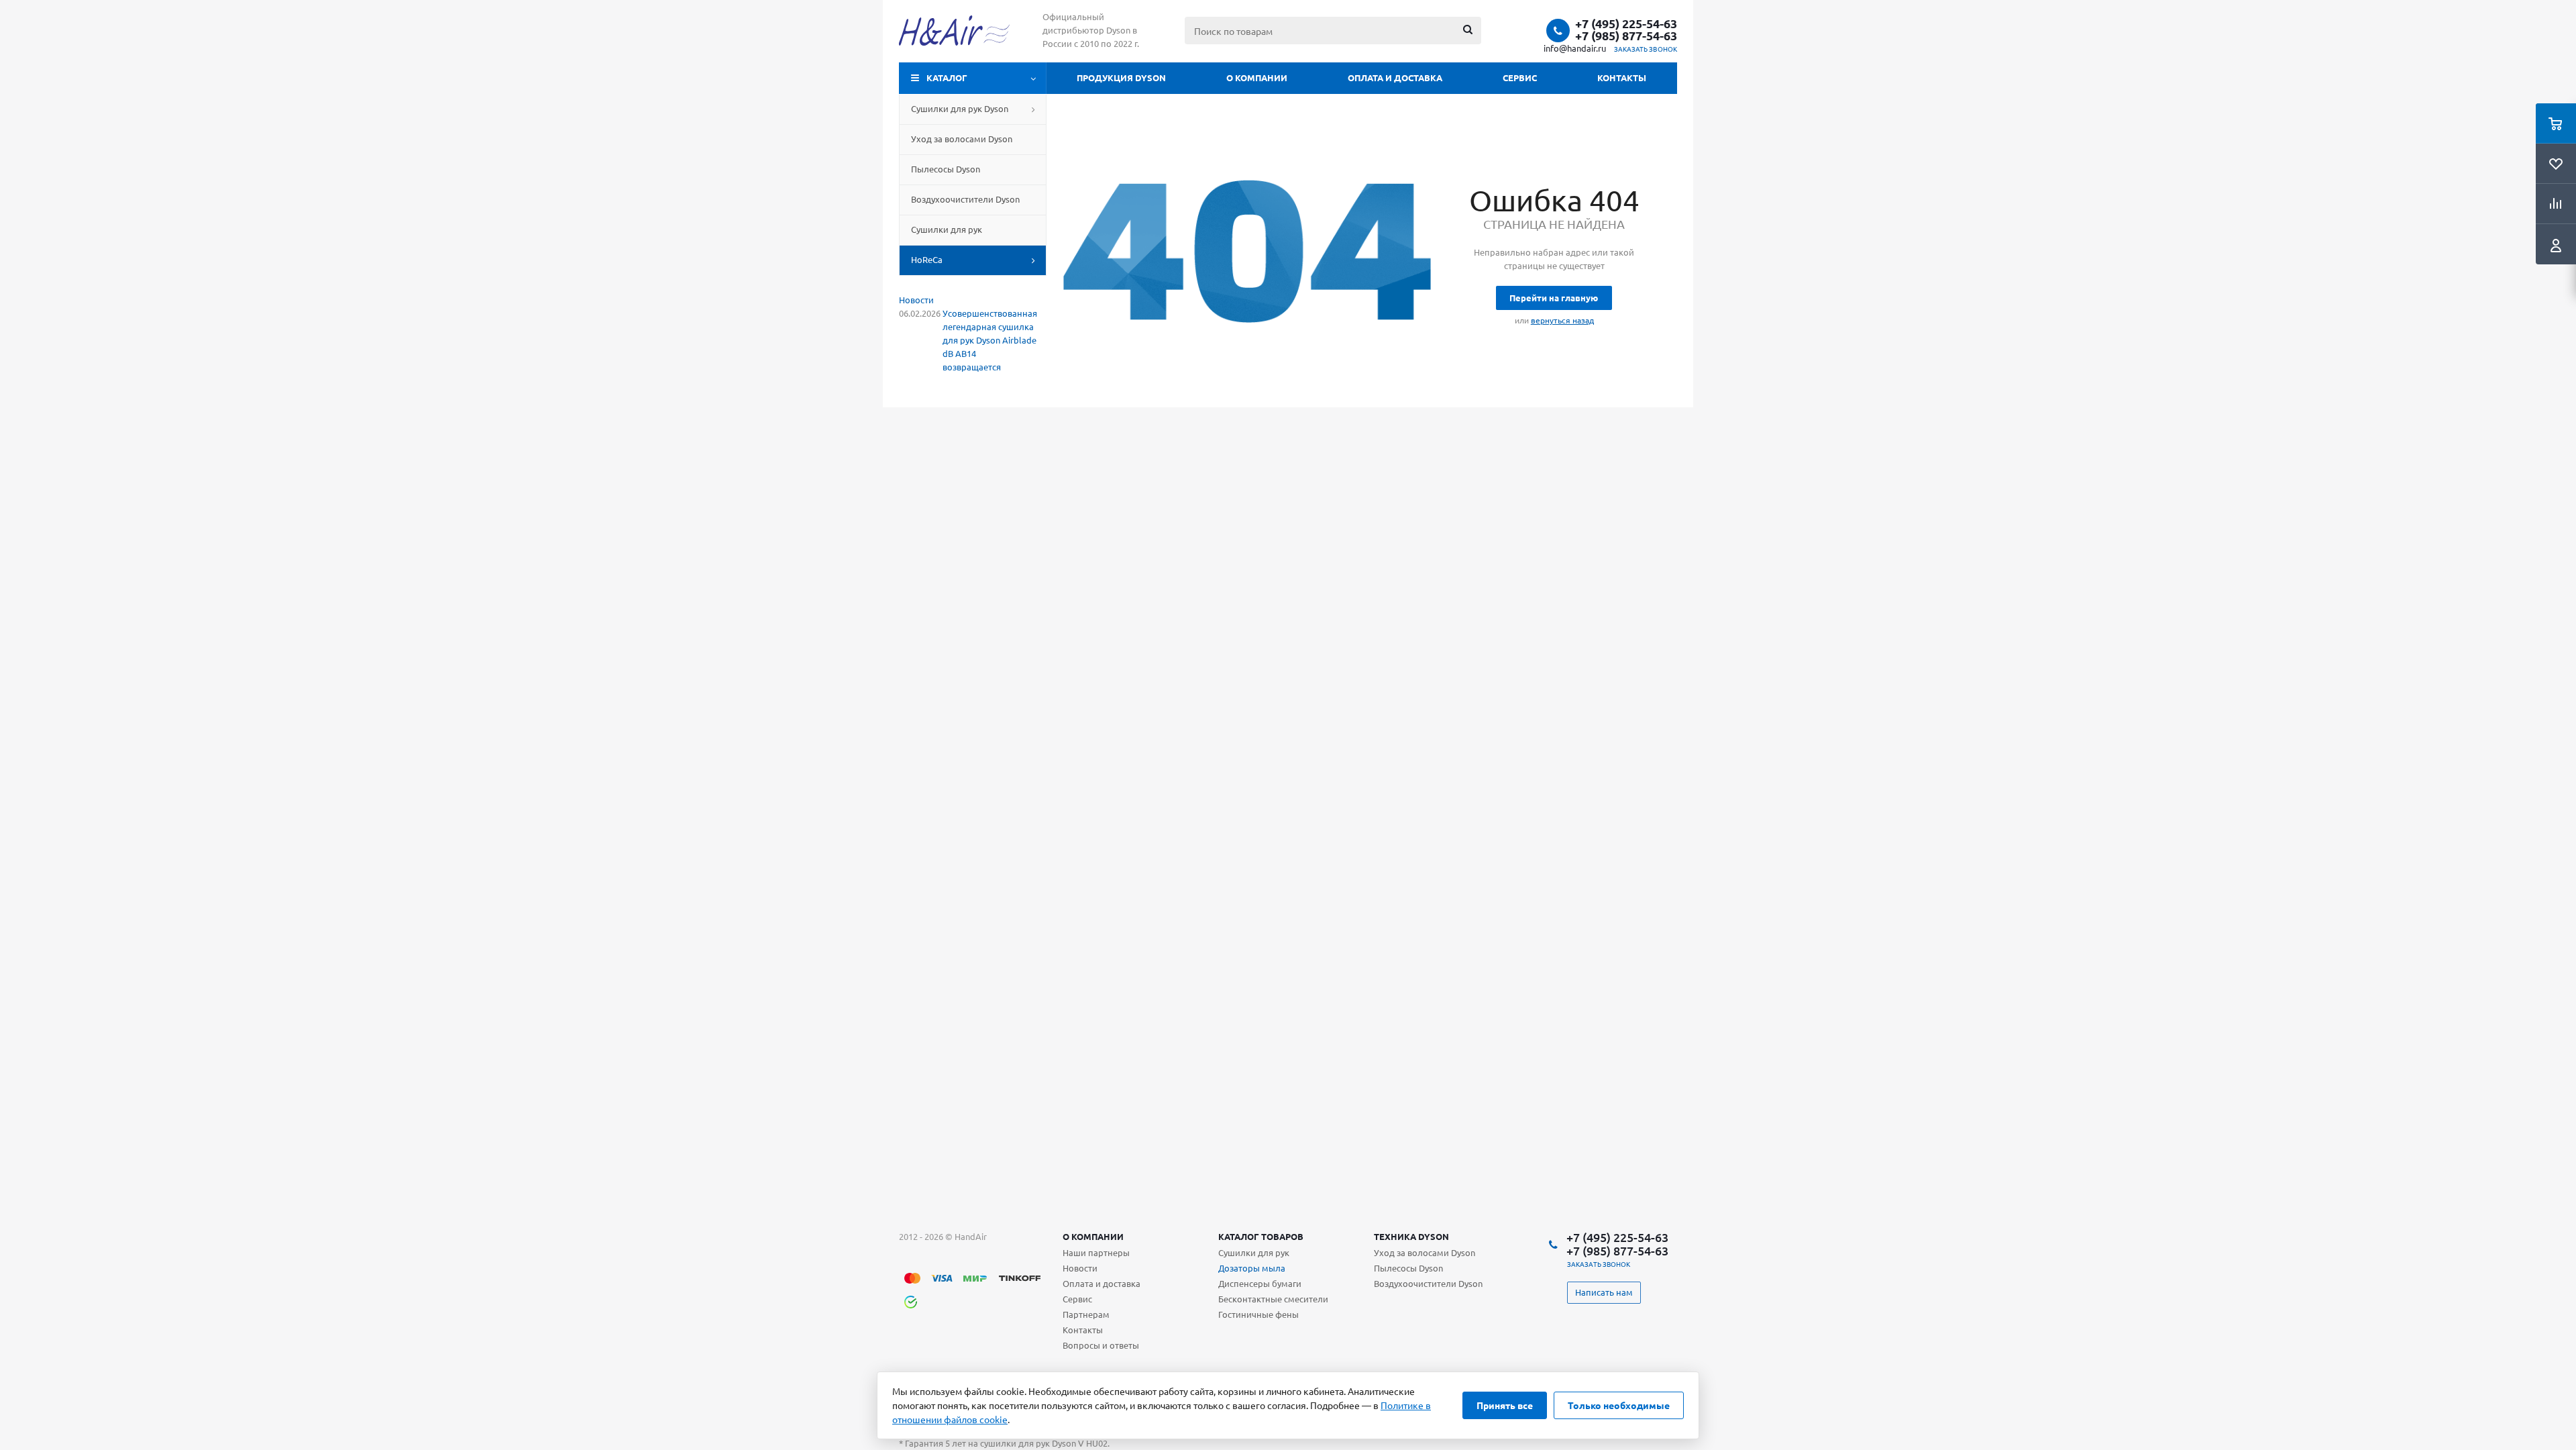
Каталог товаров (1261, 1236)
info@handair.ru (1575, 48)
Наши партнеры (1096, 1252)
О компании (1257, 77)
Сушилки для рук (1254, 1252)
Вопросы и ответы (1101, 1345)
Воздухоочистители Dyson (1428, 1283)
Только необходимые (1619, 1405)
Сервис (1520, 77)
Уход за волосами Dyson (1425, 1252)
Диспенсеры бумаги (1260, 1283)
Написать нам (1604, 1292)
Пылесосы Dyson (1408, 1268)
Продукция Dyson (1121, 77)
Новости (916, 300)
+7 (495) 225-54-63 (1626, 23)
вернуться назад (1562, 320)
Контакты (1622, 77)
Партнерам (1086, 1314)
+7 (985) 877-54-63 (1626, 36)
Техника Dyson (1411, 1236)
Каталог (947, 77)
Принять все (1505, 1405)
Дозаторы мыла (1252, 1268)
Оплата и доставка (1395, 77)
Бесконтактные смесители (1273, 1299)
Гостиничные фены (1258, 1314)
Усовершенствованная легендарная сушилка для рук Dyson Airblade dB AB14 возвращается (990, 340)
